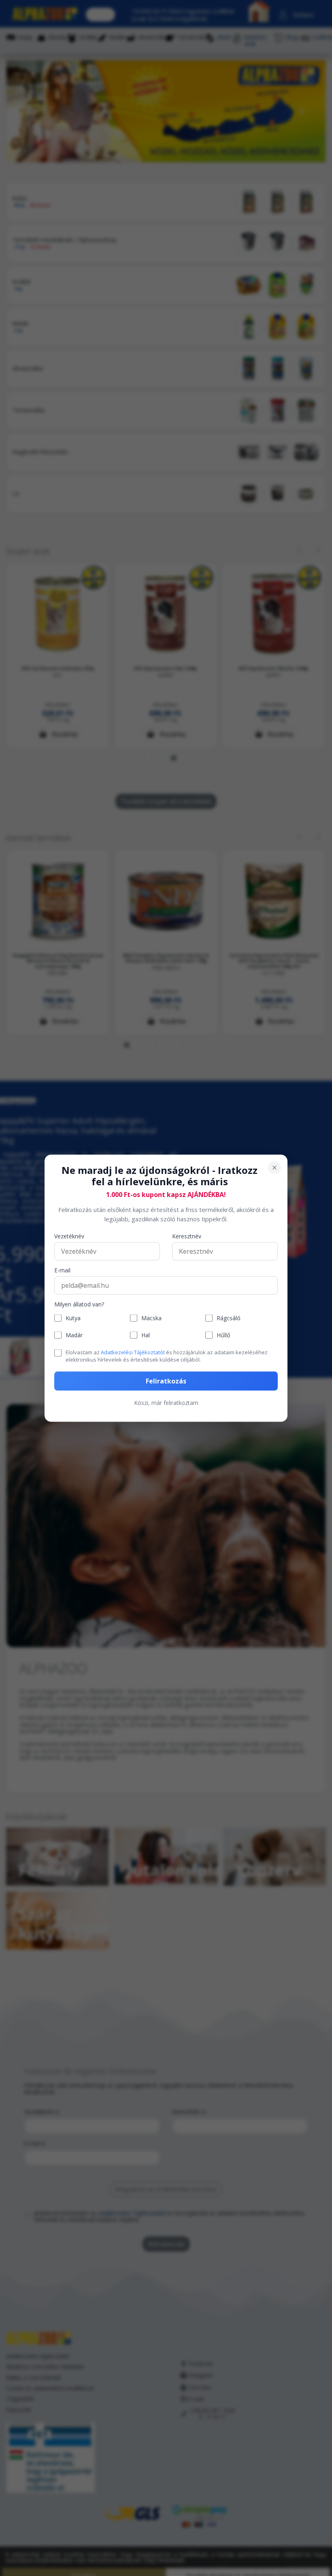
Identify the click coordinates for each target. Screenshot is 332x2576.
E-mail (62, 1271)
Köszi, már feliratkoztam (166, 1402)
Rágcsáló (229, 1318)
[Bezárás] (275, 1167)
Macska (151, 1318)
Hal (146, 1335)
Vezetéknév (69, 1237)
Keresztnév (187, 1237)
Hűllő (223, 1335)
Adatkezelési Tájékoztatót (133, 1352)
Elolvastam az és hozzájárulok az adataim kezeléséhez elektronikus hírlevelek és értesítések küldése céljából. (167, 1356)
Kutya (73, 1318)
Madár (74, 1335)
